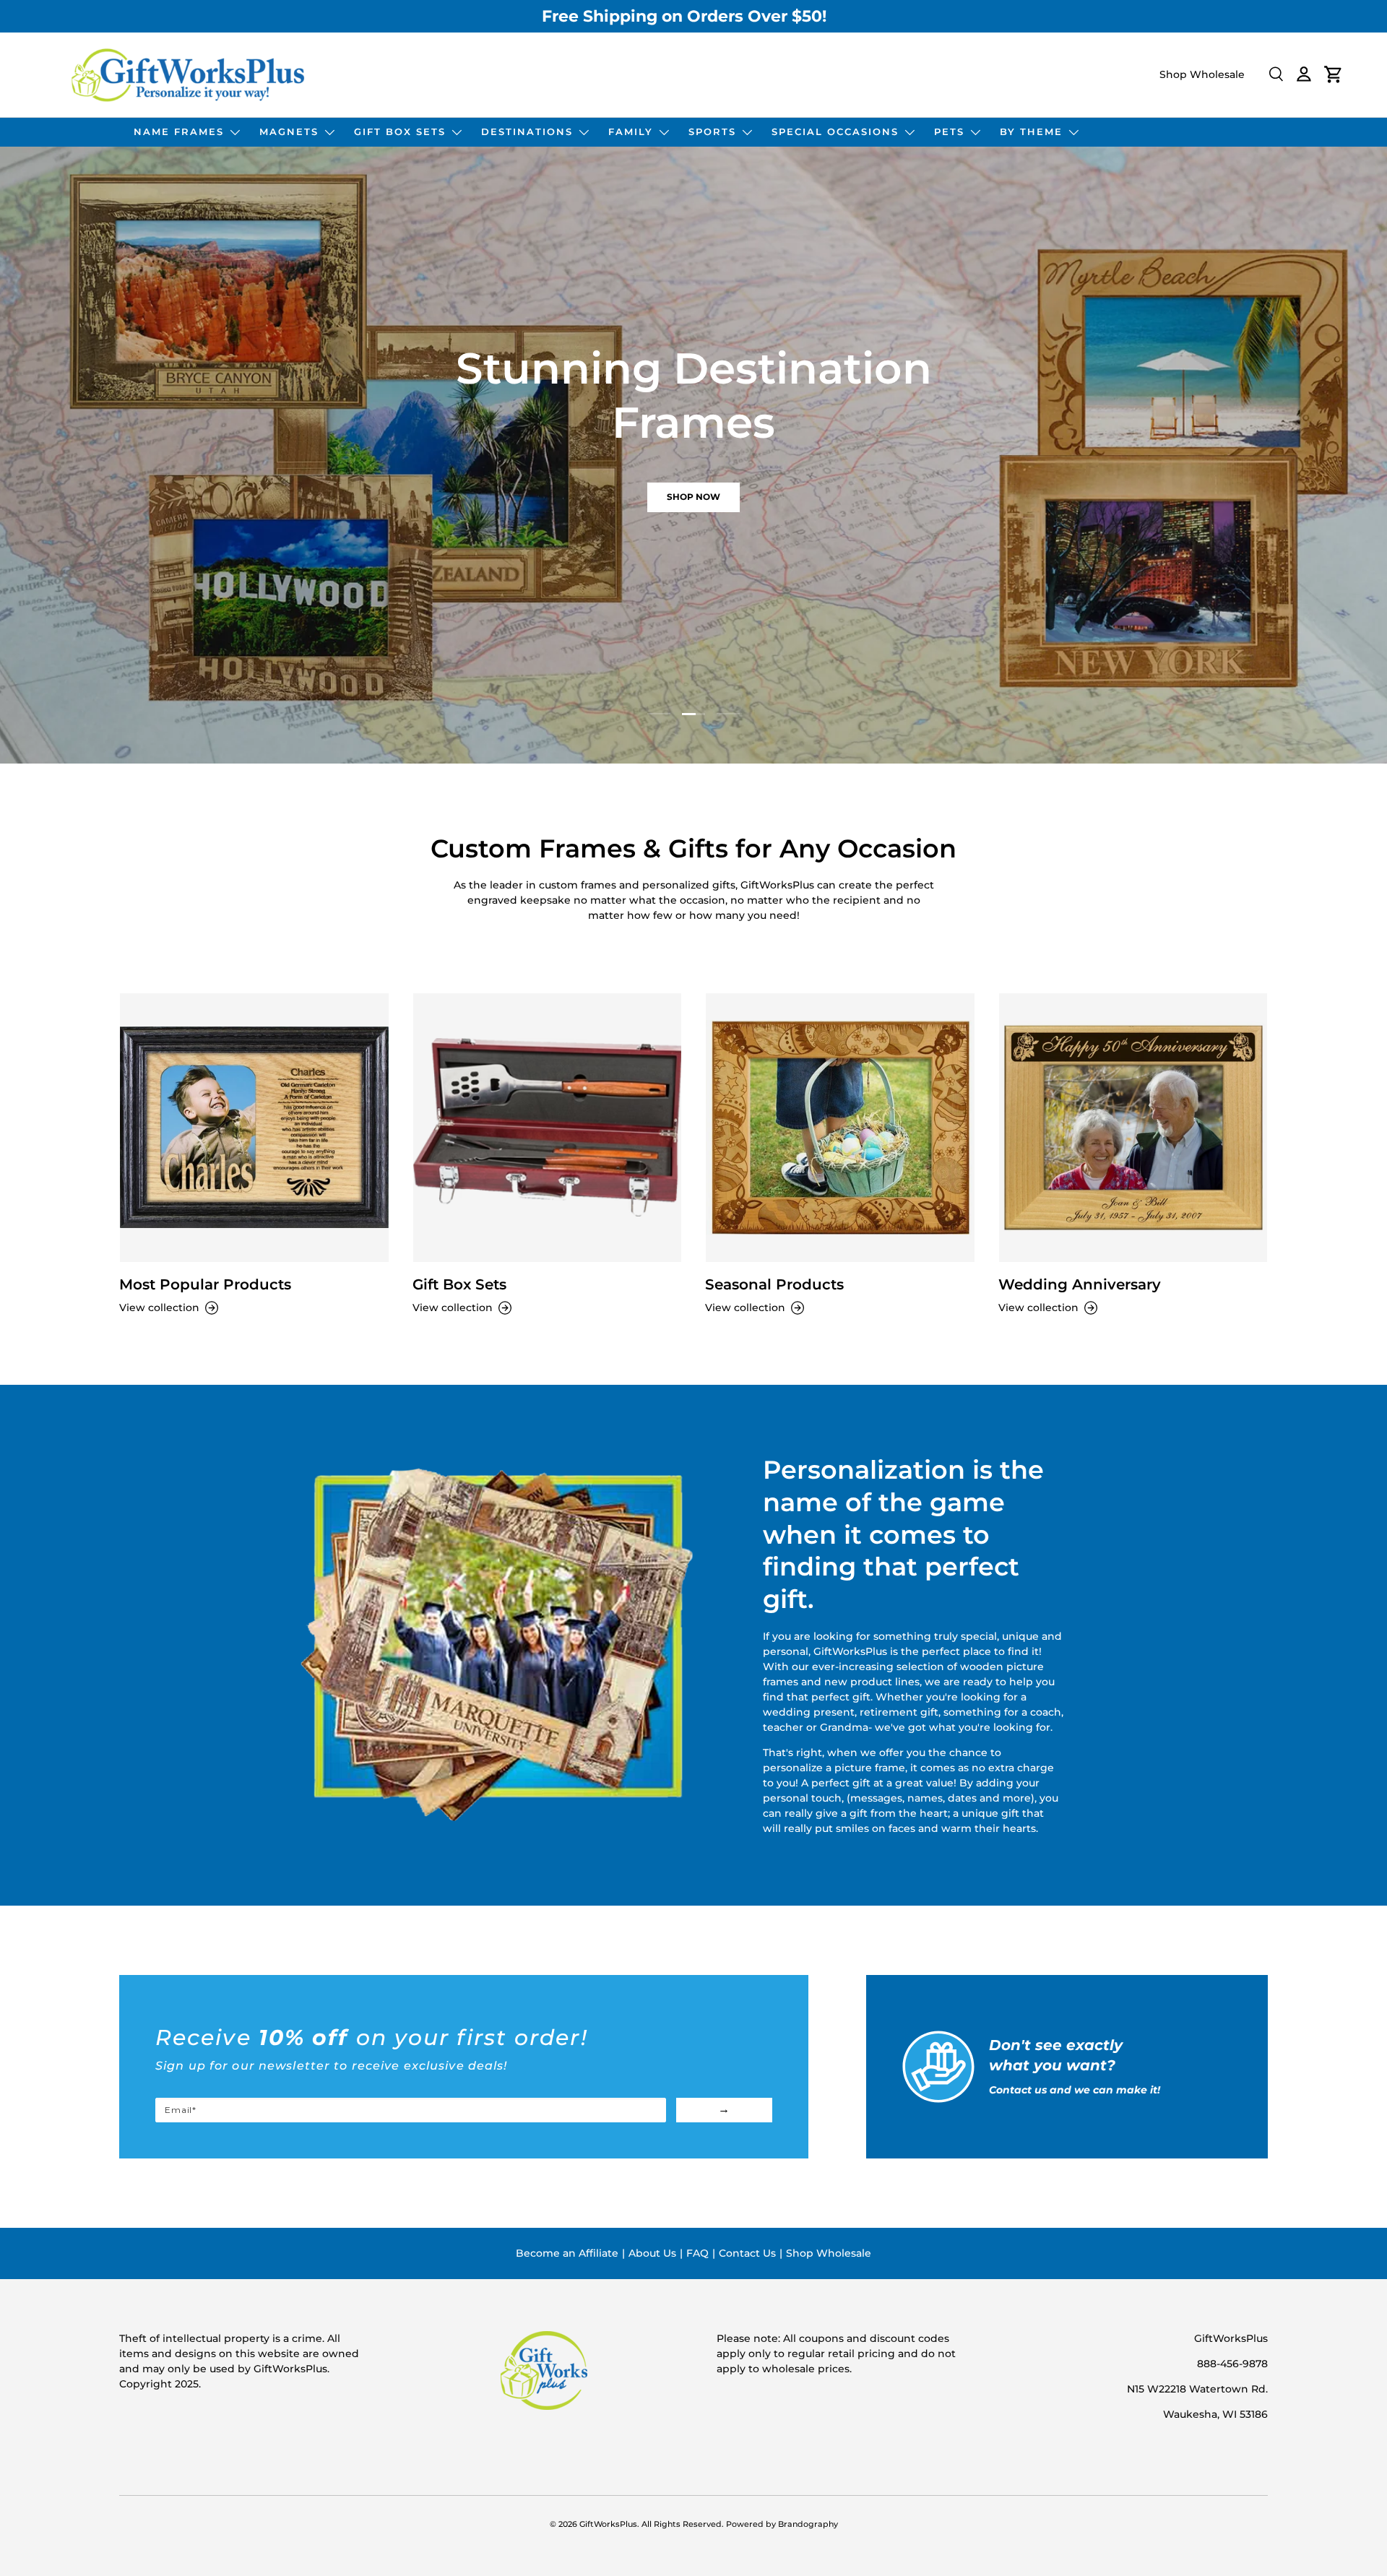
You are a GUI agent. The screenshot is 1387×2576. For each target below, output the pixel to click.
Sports (712, 131)
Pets (949, 131)
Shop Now (407, 498)
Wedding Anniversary (1080, 1284)
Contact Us (747, 2253)
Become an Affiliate (567, 2253)
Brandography (808, 2524)
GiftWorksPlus (608, 2524)
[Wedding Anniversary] (1133, 1128)
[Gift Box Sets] (548, 1128)
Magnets (289, 131)
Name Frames (179, 131)
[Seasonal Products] (840, 1128)
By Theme (1031, 131)
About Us (652, 2253)
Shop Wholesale (1202, 74)
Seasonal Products (774, 1284)
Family (631, 131)
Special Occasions (835, 131)
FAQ (697, 2253)
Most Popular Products (205, 1284)
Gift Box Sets (400, 131)
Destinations (527, 131)
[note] (464, 2061)
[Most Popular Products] (254, 1128)
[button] (1334, 74)
